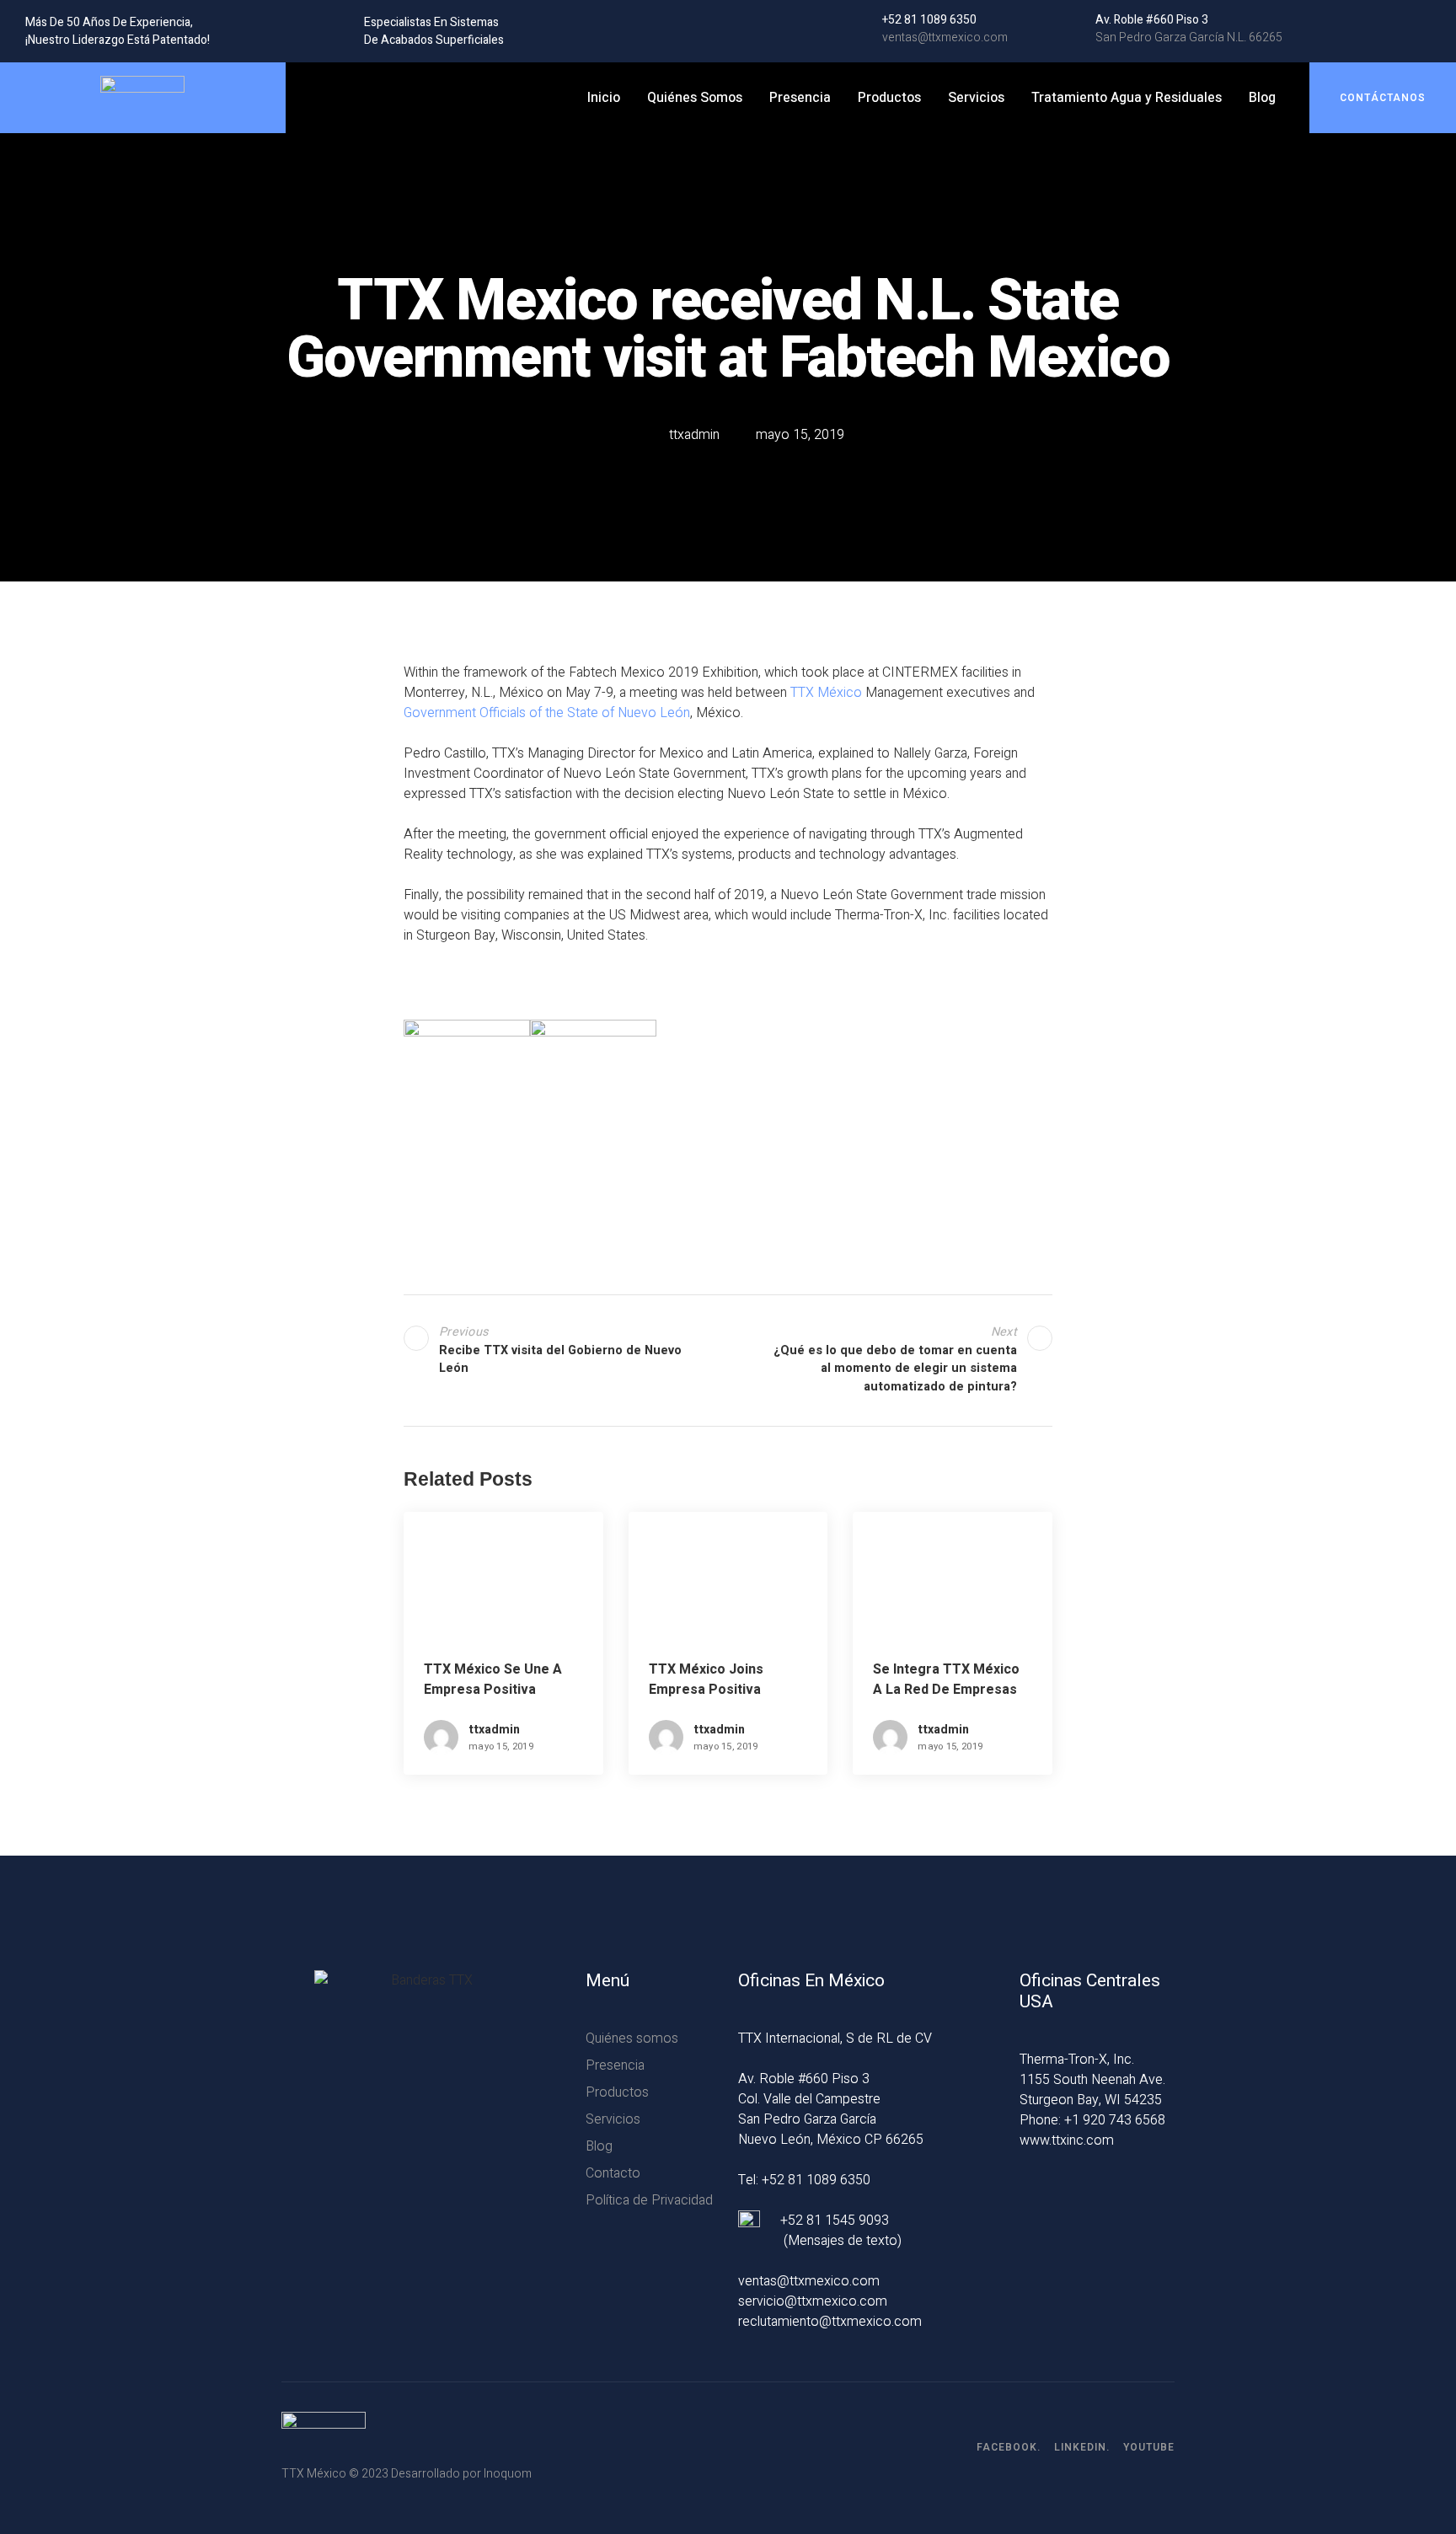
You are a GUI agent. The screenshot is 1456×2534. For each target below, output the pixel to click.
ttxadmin (494, 1730)
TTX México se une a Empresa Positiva (493, 1680)
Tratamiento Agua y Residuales (1127, 98)
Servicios (976, 98)
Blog (1262, 98)
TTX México (826, 693)
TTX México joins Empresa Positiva (706, 1680)
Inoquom (508, 2474)
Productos (889, 98)
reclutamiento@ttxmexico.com (830, 2322)
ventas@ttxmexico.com (809, 2281)
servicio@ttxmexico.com (813, 2301)
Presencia (800, 98)
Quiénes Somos (695, 98)
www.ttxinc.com (1067, 2140)
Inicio (604, 98)
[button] (1383, 98)
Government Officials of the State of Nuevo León (547, 713)
